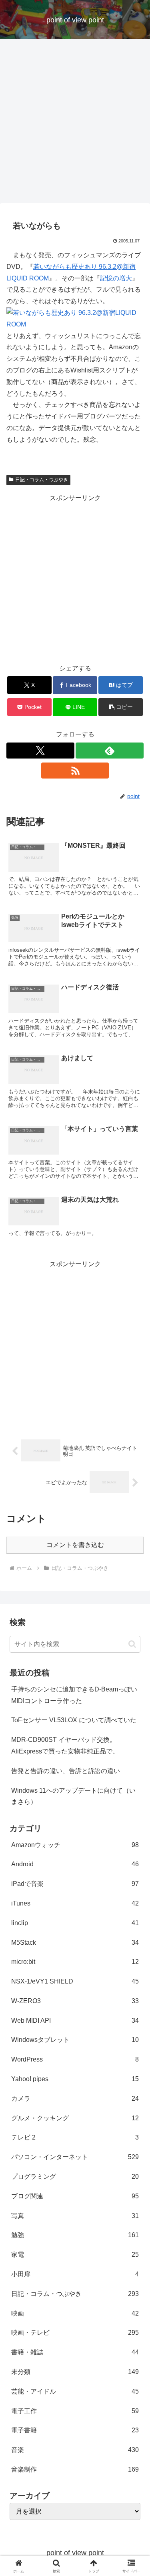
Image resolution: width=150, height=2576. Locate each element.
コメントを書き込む (75, 1545)
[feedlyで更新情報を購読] (110, 751)
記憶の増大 (116, 278)
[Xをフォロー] (40, 751)
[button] (121, 707)
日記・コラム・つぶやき (42, 480)
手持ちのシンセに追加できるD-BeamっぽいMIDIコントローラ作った (74, 1695)
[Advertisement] (75, 123)
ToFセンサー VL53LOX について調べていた (74, 1720)
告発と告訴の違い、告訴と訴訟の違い (66, 1771)
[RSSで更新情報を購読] (75, 771)
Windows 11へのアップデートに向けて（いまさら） (73, 1796)
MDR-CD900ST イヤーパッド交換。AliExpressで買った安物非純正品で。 (65, 1745)
